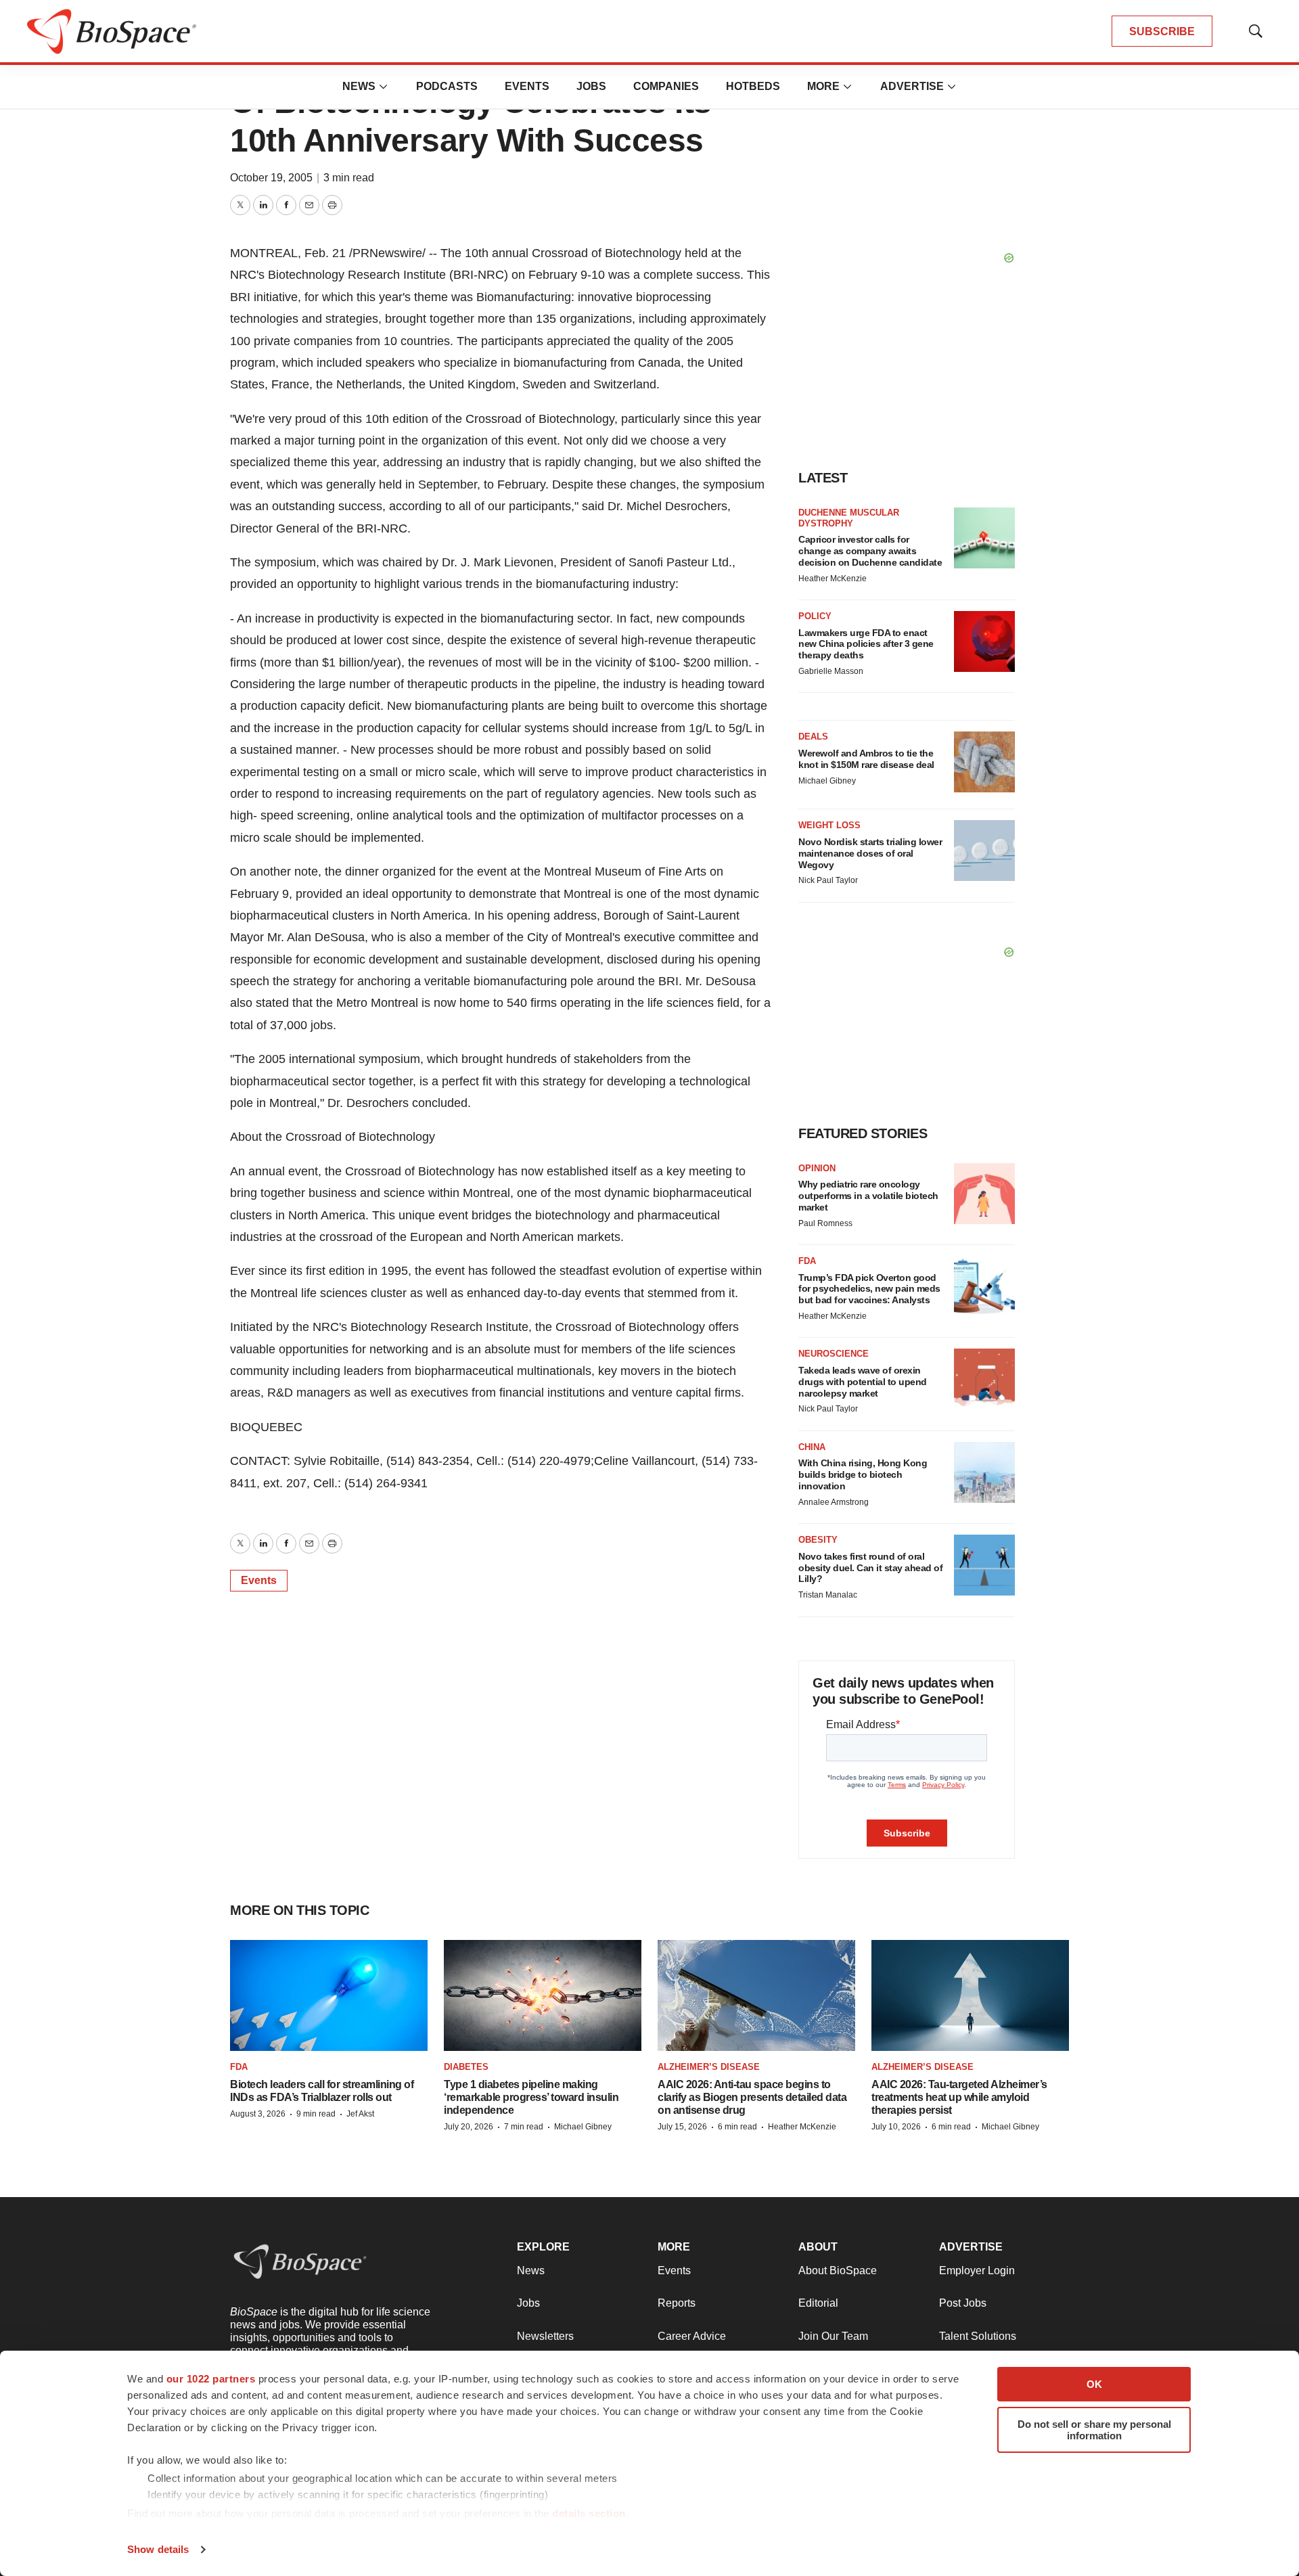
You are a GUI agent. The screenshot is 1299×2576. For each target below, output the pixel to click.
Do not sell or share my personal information (1094, 2430)
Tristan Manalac (828, 1595)
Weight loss (829, 825)
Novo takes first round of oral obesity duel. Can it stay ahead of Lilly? (870, 1568)
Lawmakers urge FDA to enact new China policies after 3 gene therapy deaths (866, 644)
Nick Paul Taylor (828, 880)
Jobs (591, 86)
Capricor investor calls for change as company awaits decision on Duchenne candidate (870, 551)
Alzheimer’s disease (709, 2067)
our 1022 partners (211, 2379)
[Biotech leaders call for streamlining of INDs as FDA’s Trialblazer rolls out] (329, 1996)
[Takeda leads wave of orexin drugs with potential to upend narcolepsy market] (984, 1379)
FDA (807, 1261)
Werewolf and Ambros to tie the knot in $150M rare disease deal (866, 759)
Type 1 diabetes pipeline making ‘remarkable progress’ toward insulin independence (531, 2097)
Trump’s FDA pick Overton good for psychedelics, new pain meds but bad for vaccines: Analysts (869, 1289)
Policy (815, 616)
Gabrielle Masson (831, 671)
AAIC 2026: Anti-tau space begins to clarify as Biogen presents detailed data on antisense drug (752, 2097)
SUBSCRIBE (1162, 31)
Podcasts (447, 86)
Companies (666, 86)
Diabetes (466, 2067)
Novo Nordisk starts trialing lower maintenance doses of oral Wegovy (870, 853)
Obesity (818, 1540)
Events (527, 86)
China (812, 1447)
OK (1094, 2384)
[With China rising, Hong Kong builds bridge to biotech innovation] (984, 1472)
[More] (384, 87)
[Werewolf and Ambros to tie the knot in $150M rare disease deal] (984, 762)
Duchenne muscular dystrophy (849, 518)
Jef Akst (360, 2114)
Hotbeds (753, 86)
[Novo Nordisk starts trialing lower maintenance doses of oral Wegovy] (984, 851)
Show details (158, 2549)
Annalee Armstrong (834, 1502)
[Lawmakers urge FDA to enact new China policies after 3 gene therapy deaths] (984, 641)
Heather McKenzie (833, 579)
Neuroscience (834, 1354)
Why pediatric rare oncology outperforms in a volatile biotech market (868, 1196)
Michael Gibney (827, 781)
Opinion (817, 1168)
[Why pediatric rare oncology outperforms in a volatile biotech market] (984, 1194)
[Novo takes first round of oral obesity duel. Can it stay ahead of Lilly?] (984, 1565)
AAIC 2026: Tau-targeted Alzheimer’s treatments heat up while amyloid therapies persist (959, 2097)
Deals (813, 737)
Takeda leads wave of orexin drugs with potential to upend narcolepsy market (863, 1382)
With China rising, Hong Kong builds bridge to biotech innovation (863, 1474)
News (359, 86)
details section (589, 2513)
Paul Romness (825, 1223)
